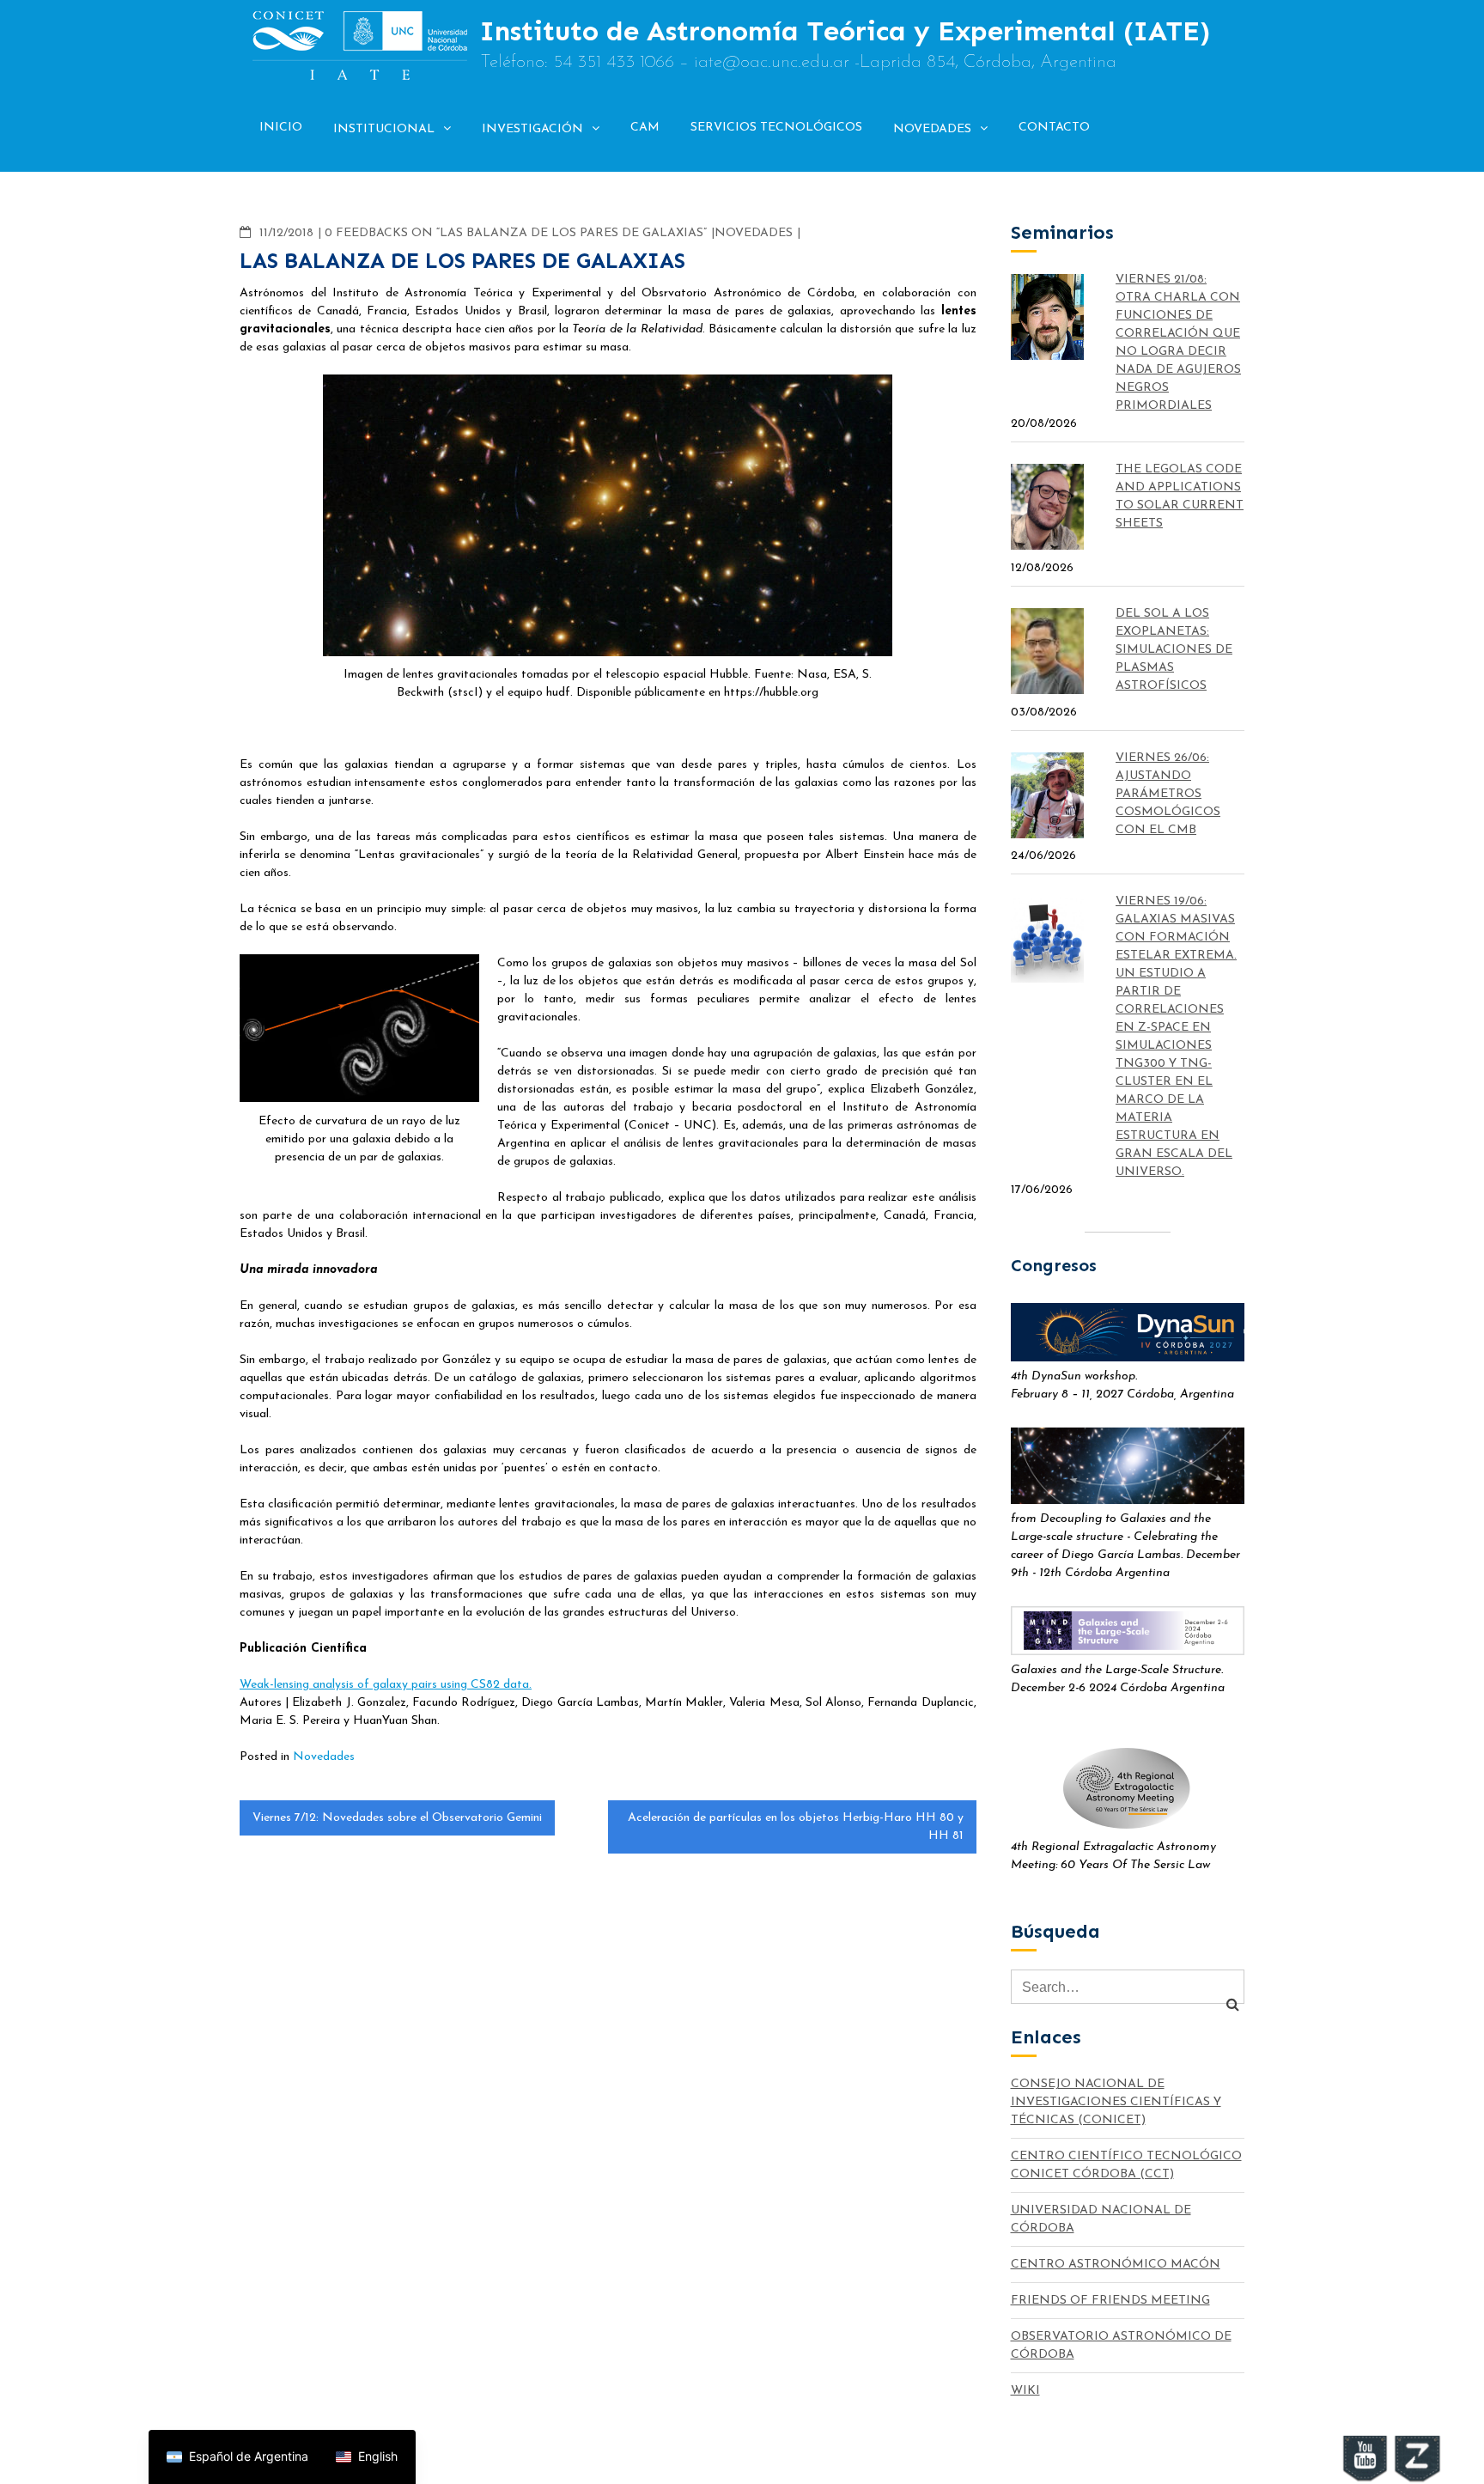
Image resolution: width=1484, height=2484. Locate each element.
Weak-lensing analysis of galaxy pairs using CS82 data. (386, 1685)
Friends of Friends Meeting (1110, 2301)
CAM (645, 128)
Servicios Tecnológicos (776, 128)
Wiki (1025, 2391)
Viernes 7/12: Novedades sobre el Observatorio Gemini (397, 1818)
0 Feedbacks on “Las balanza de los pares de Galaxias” (516, 233)
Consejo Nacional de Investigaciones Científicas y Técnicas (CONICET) (1116, 2102)
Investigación (532, 129)
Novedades (932, 129)
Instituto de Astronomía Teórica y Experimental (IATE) (845, 31)
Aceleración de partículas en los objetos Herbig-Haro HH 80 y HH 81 (796, 1827)
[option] (367, 2457)
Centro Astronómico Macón (1116, 2265)
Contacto (1054, 128)
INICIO (281, 128)
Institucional (384, 129)
